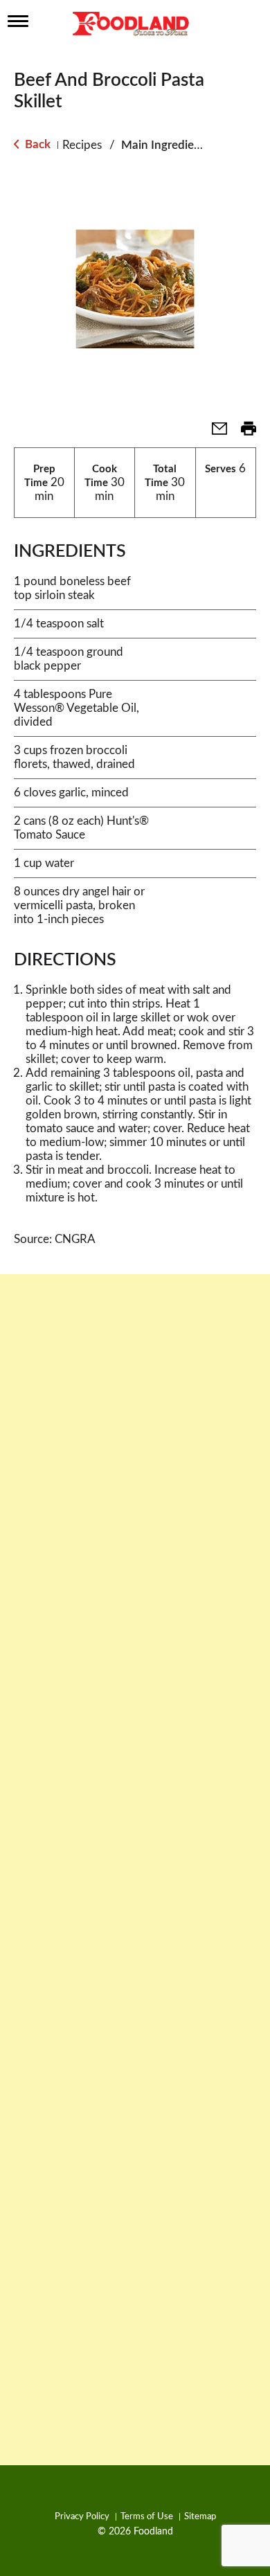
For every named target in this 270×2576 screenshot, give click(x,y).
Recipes (82, 145)
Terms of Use (147, 2517)
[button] (214, 433)
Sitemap (200, 2517)
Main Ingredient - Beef (180, 145)
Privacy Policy (82, 2517)
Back (36, 144)
